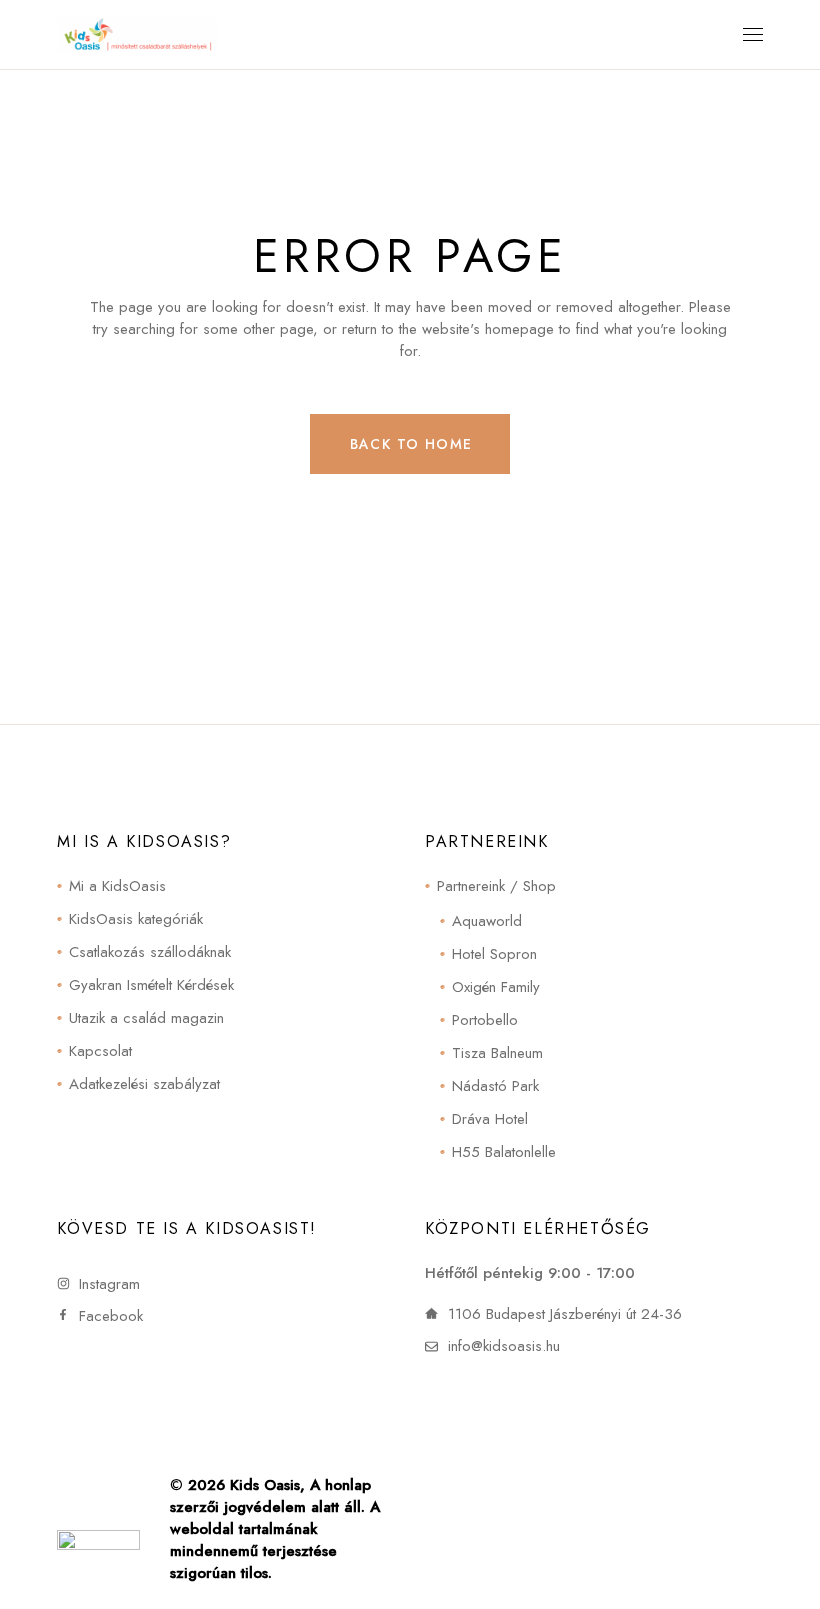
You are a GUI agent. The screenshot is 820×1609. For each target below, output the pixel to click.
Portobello (485, 1020)
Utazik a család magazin (146, 1018)
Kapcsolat (100, 1051)
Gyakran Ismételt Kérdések (151, 985)
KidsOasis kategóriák (136, 919)
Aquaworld (487, 921)
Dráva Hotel (490, 1119)
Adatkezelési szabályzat (144, 1084)
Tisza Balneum (497, 1053)
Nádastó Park (495, 1086)
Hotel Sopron (494, 954)
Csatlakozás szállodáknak (150, 952)
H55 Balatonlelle (504, 1152)
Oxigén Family (496, 987)
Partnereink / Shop (496, 886)
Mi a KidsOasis (117, 886)
